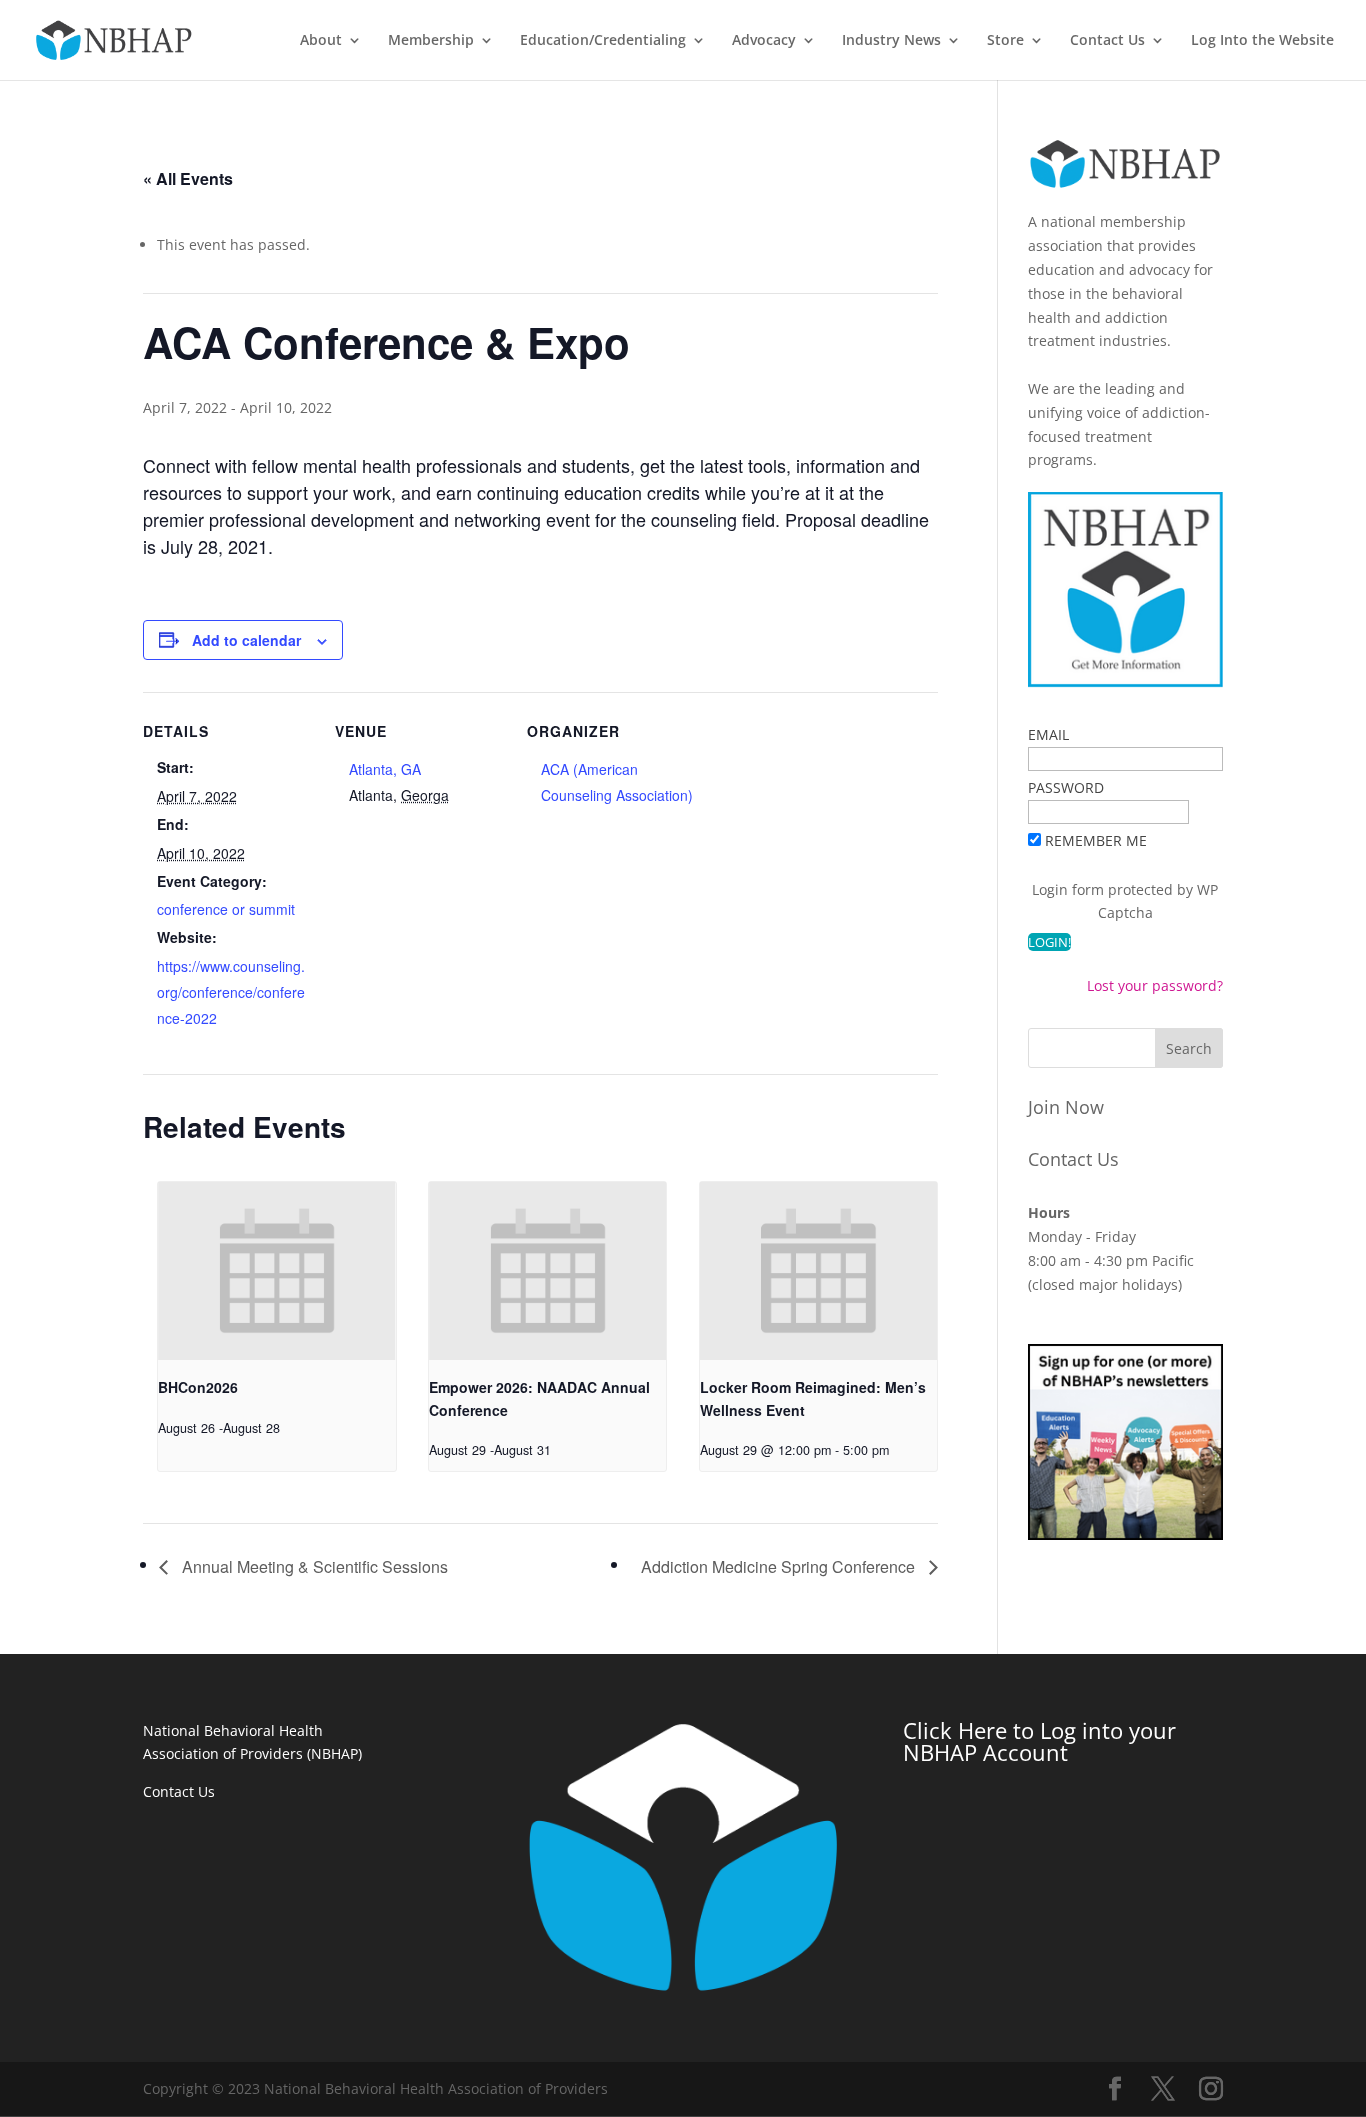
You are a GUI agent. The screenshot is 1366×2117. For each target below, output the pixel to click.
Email (1048, 734)
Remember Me (1096, 840)
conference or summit (226, 909)
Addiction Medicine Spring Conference (780, 1566)
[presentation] (277, 1271)
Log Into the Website (1262, 41)
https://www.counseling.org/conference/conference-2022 (231, 992)
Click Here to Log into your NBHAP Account (1039, 1741)
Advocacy (764, 41)
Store (1005, 41)
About (321, 41)
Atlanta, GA (385, 769)
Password (1066, 787)
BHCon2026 (198, 1387)
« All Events (188, 178)
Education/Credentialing (603, 41)
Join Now (1066, 1107)
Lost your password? (1155, 985)
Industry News (891, 41)
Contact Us (1107, 41)
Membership (431, 41)
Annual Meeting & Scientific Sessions (313, 1566)
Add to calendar (246, 640)
